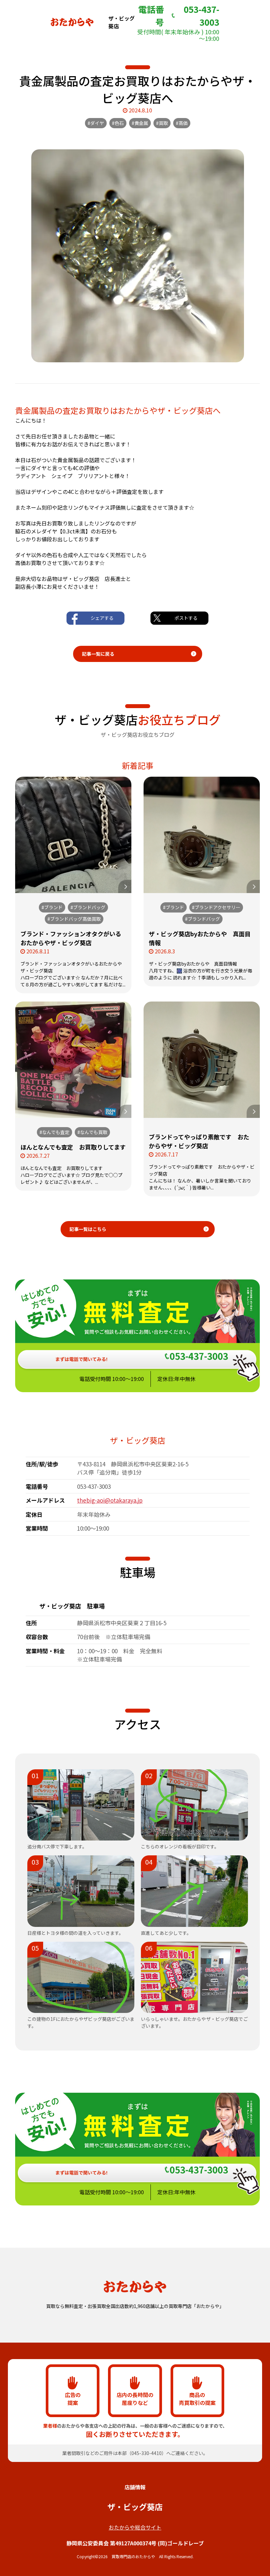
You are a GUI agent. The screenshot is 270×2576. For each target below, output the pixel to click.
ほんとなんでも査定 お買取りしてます (73, 1147)
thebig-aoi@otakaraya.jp (110, 1500)
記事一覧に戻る (98, 654)
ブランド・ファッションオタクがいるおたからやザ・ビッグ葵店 (71, 938)
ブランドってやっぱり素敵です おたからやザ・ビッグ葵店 (199, 1141)
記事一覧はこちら (88, 1229)
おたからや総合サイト (135, 2527)
